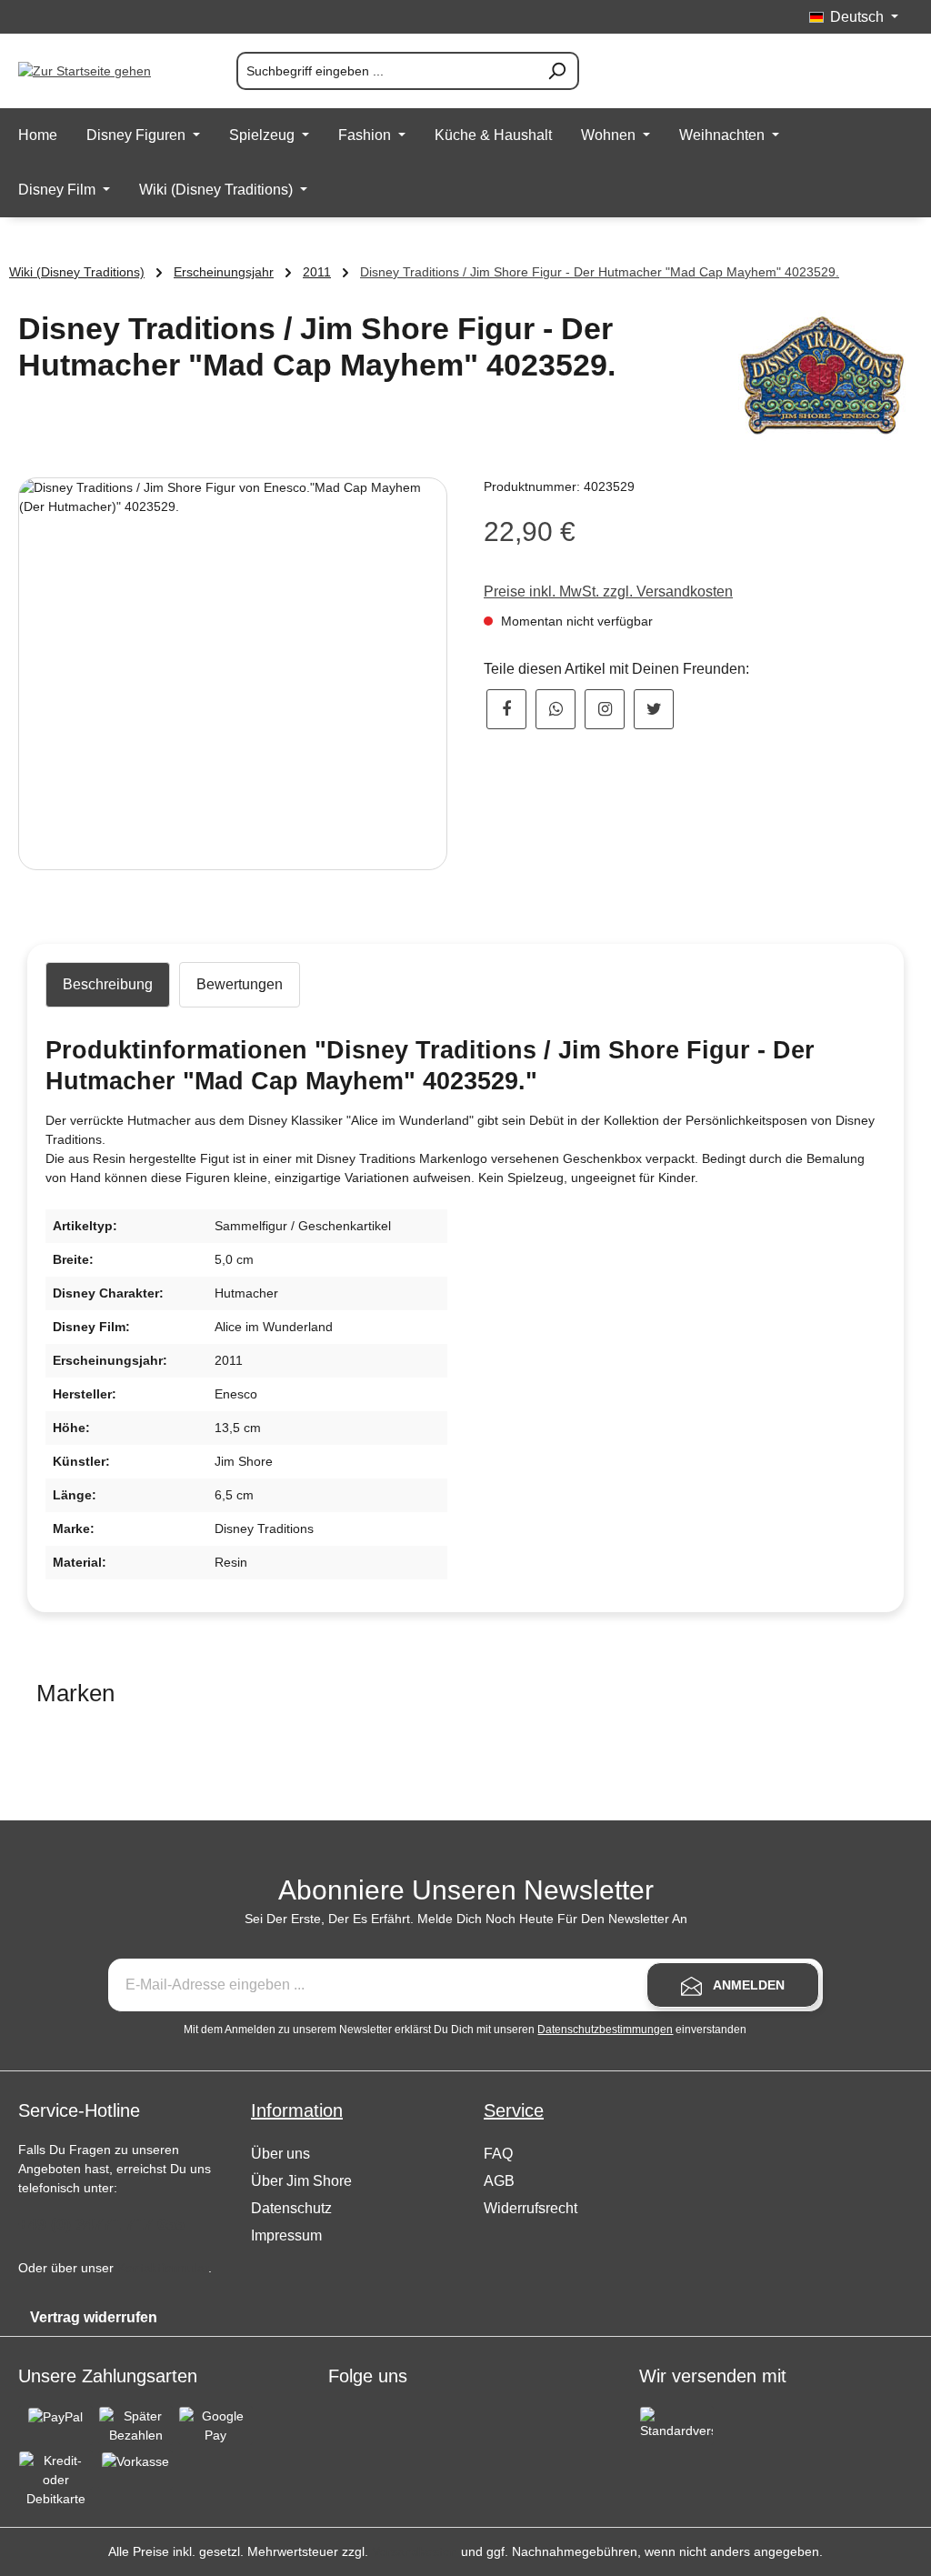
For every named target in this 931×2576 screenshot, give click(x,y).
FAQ (498, 2154)
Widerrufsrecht (531, 2208)
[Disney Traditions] (822, 376)
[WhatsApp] (556, 709)
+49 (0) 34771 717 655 (101, 2224)
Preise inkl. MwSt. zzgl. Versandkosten (608, 591)
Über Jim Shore (301, 2181)
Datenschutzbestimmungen (605, 2030)
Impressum (286, 2235)
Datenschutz (291, 2208)
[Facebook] (506, 709)
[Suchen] (557, 71)
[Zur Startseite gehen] (109, 71)
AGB (499, 2181)
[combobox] (386, 71)
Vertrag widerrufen (94, 2317)
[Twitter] (654, 709)
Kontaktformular (163, 2268)
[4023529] (233, 674)
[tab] (108, 985)
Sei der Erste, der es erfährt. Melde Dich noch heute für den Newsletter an (466, 1919)
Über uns (280, 2154)
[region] (233, 674)
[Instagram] (605, 709)
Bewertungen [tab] (240, 984)
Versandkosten (415, 2551)
